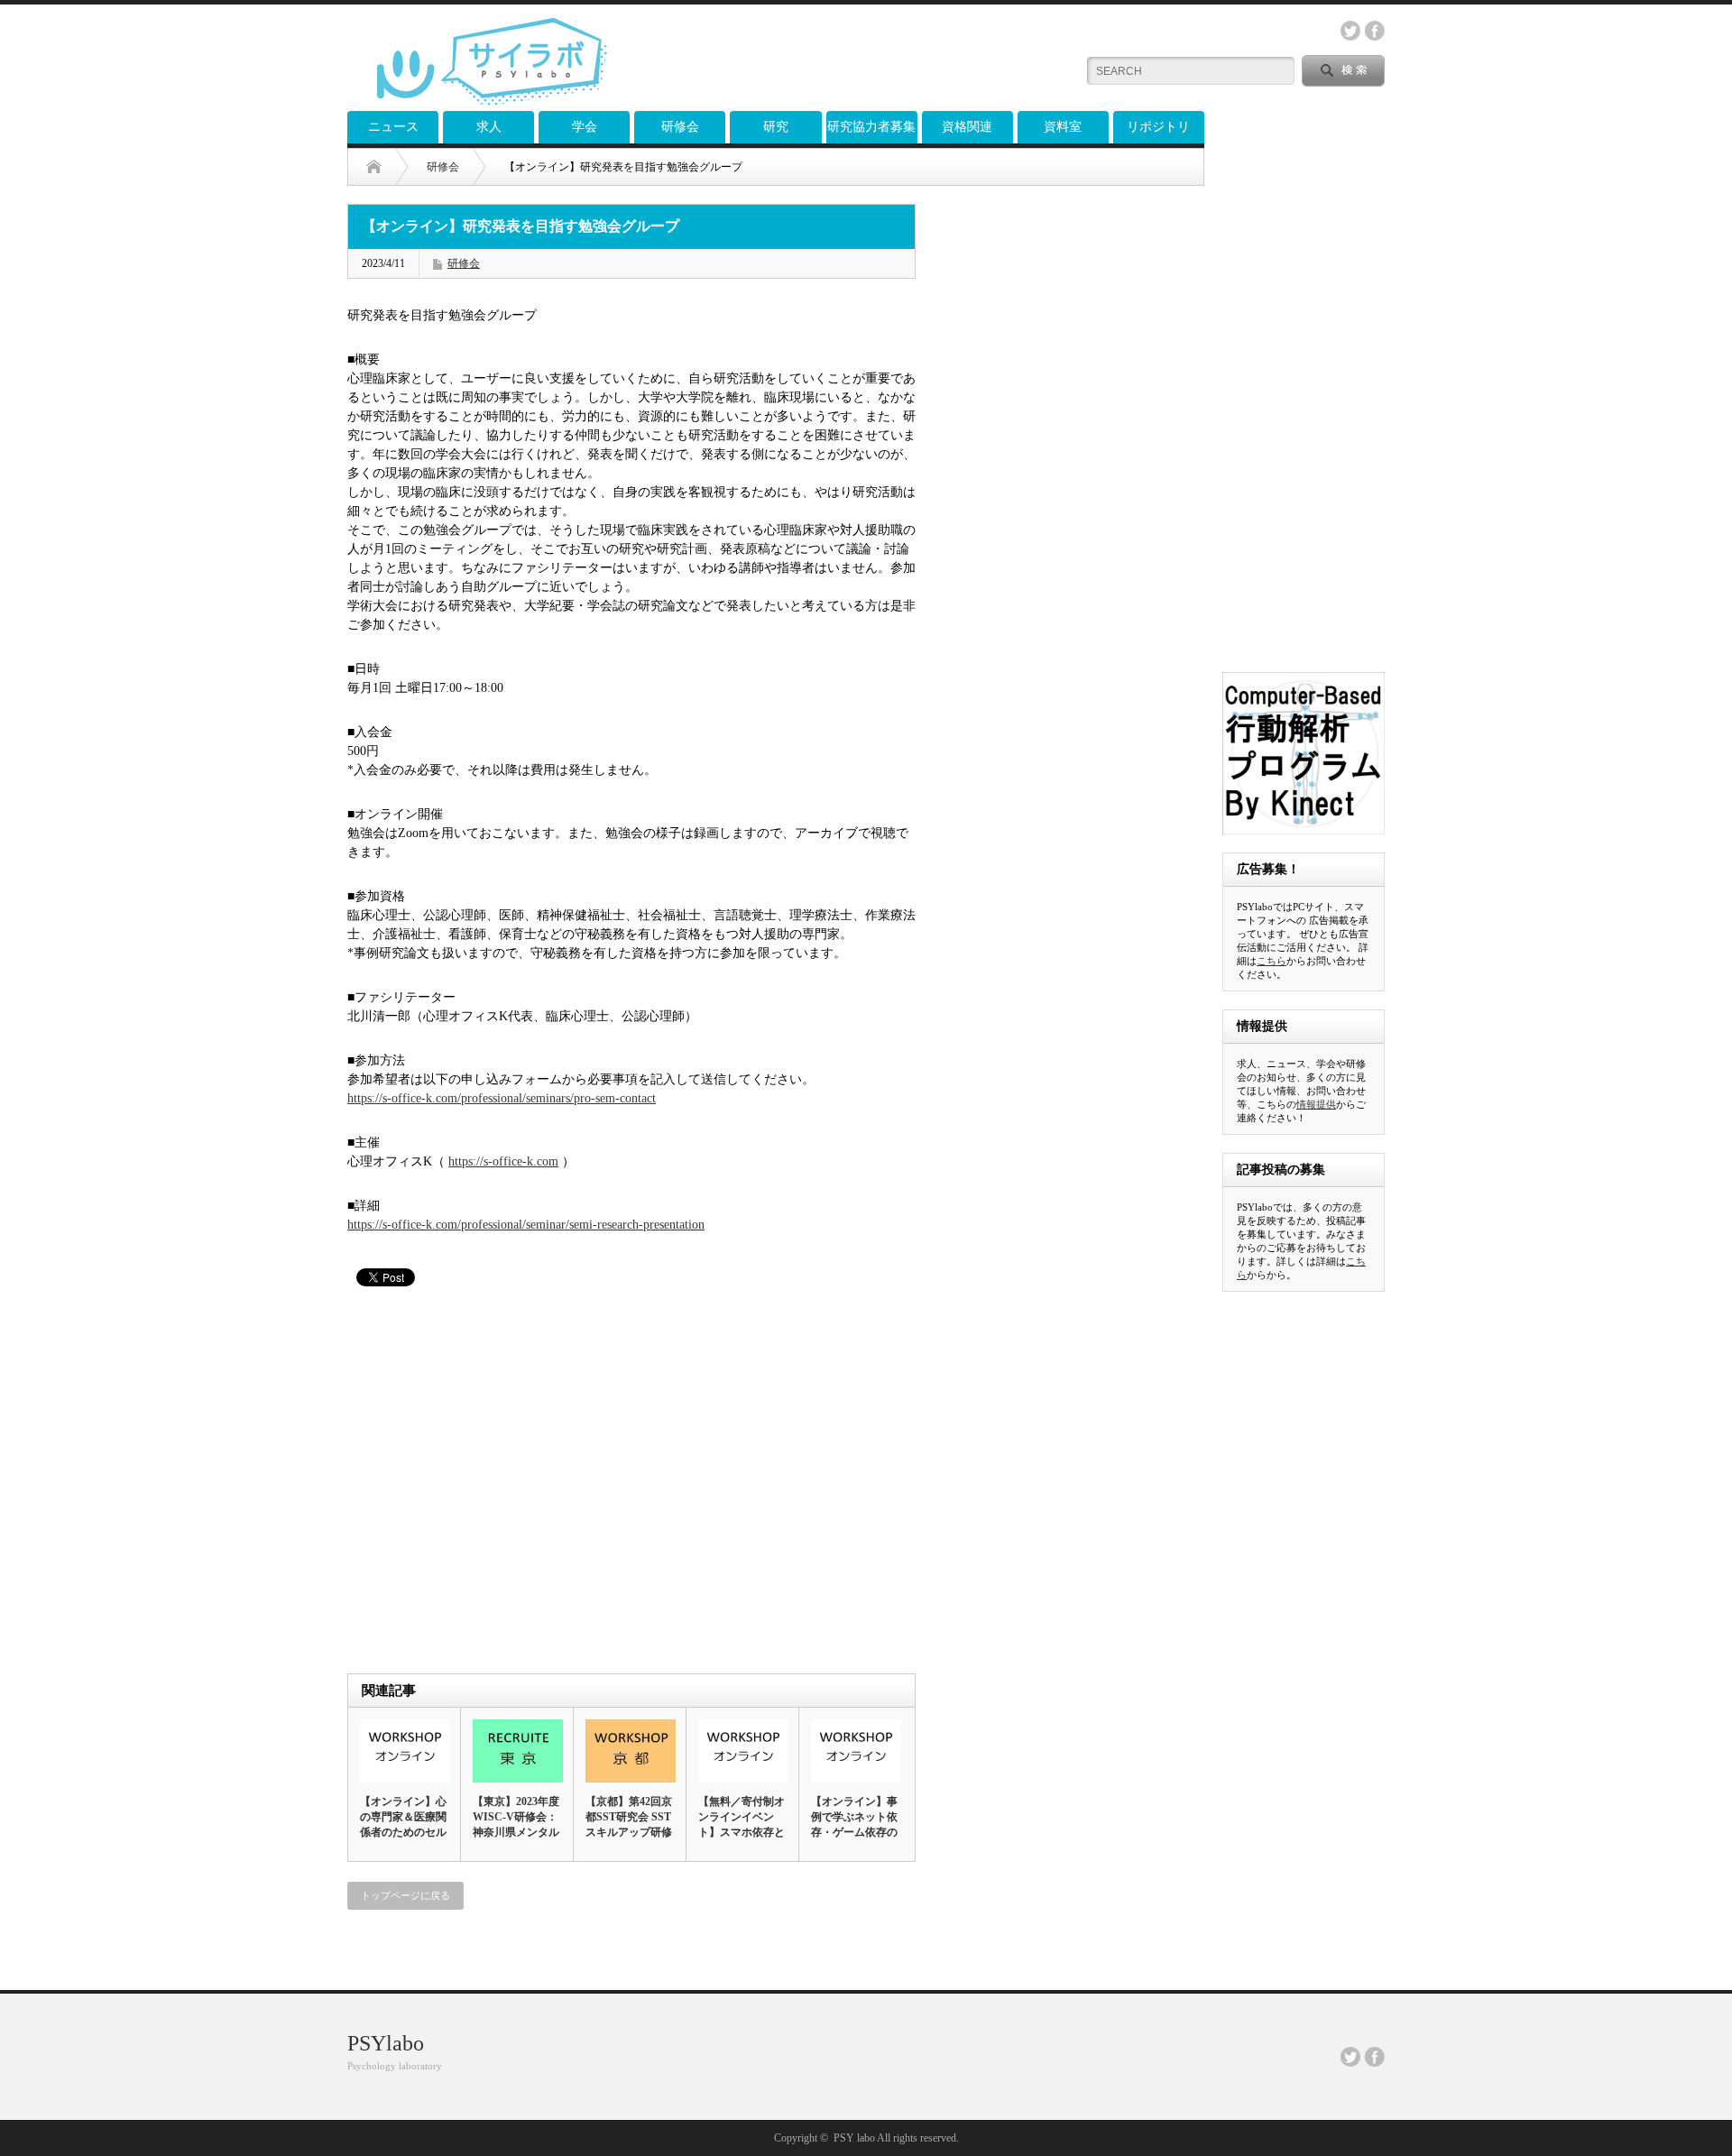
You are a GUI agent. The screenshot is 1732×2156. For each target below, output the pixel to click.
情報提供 (1316, 1104)
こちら (1271, 961)
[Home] (387, 167)
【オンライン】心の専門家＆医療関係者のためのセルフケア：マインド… (403, 1832)
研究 (776, 127)
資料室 (1063, 127)
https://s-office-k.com (503, 1161)
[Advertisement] (849, 59)
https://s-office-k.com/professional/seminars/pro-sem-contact (502, 1098)
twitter (1350, 31)
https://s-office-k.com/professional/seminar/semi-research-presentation (526, 1225)
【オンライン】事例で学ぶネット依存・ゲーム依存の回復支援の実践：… (854, 1832)
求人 (489, 127)
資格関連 (967, 127)
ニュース (393, 127)
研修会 (680, 127)
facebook (1375, 31)
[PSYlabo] (492, 99)
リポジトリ (1158, 127)
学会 (585, 127)
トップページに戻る (405, 1895)
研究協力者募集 (871, 127)
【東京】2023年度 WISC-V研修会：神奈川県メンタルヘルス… (516, 1824)
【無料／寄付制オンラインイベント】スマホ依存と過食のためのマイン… (742, 1832)
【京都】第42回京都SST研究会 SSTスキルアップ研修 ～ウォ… (629, 1824)
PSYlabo (386, 2043)
